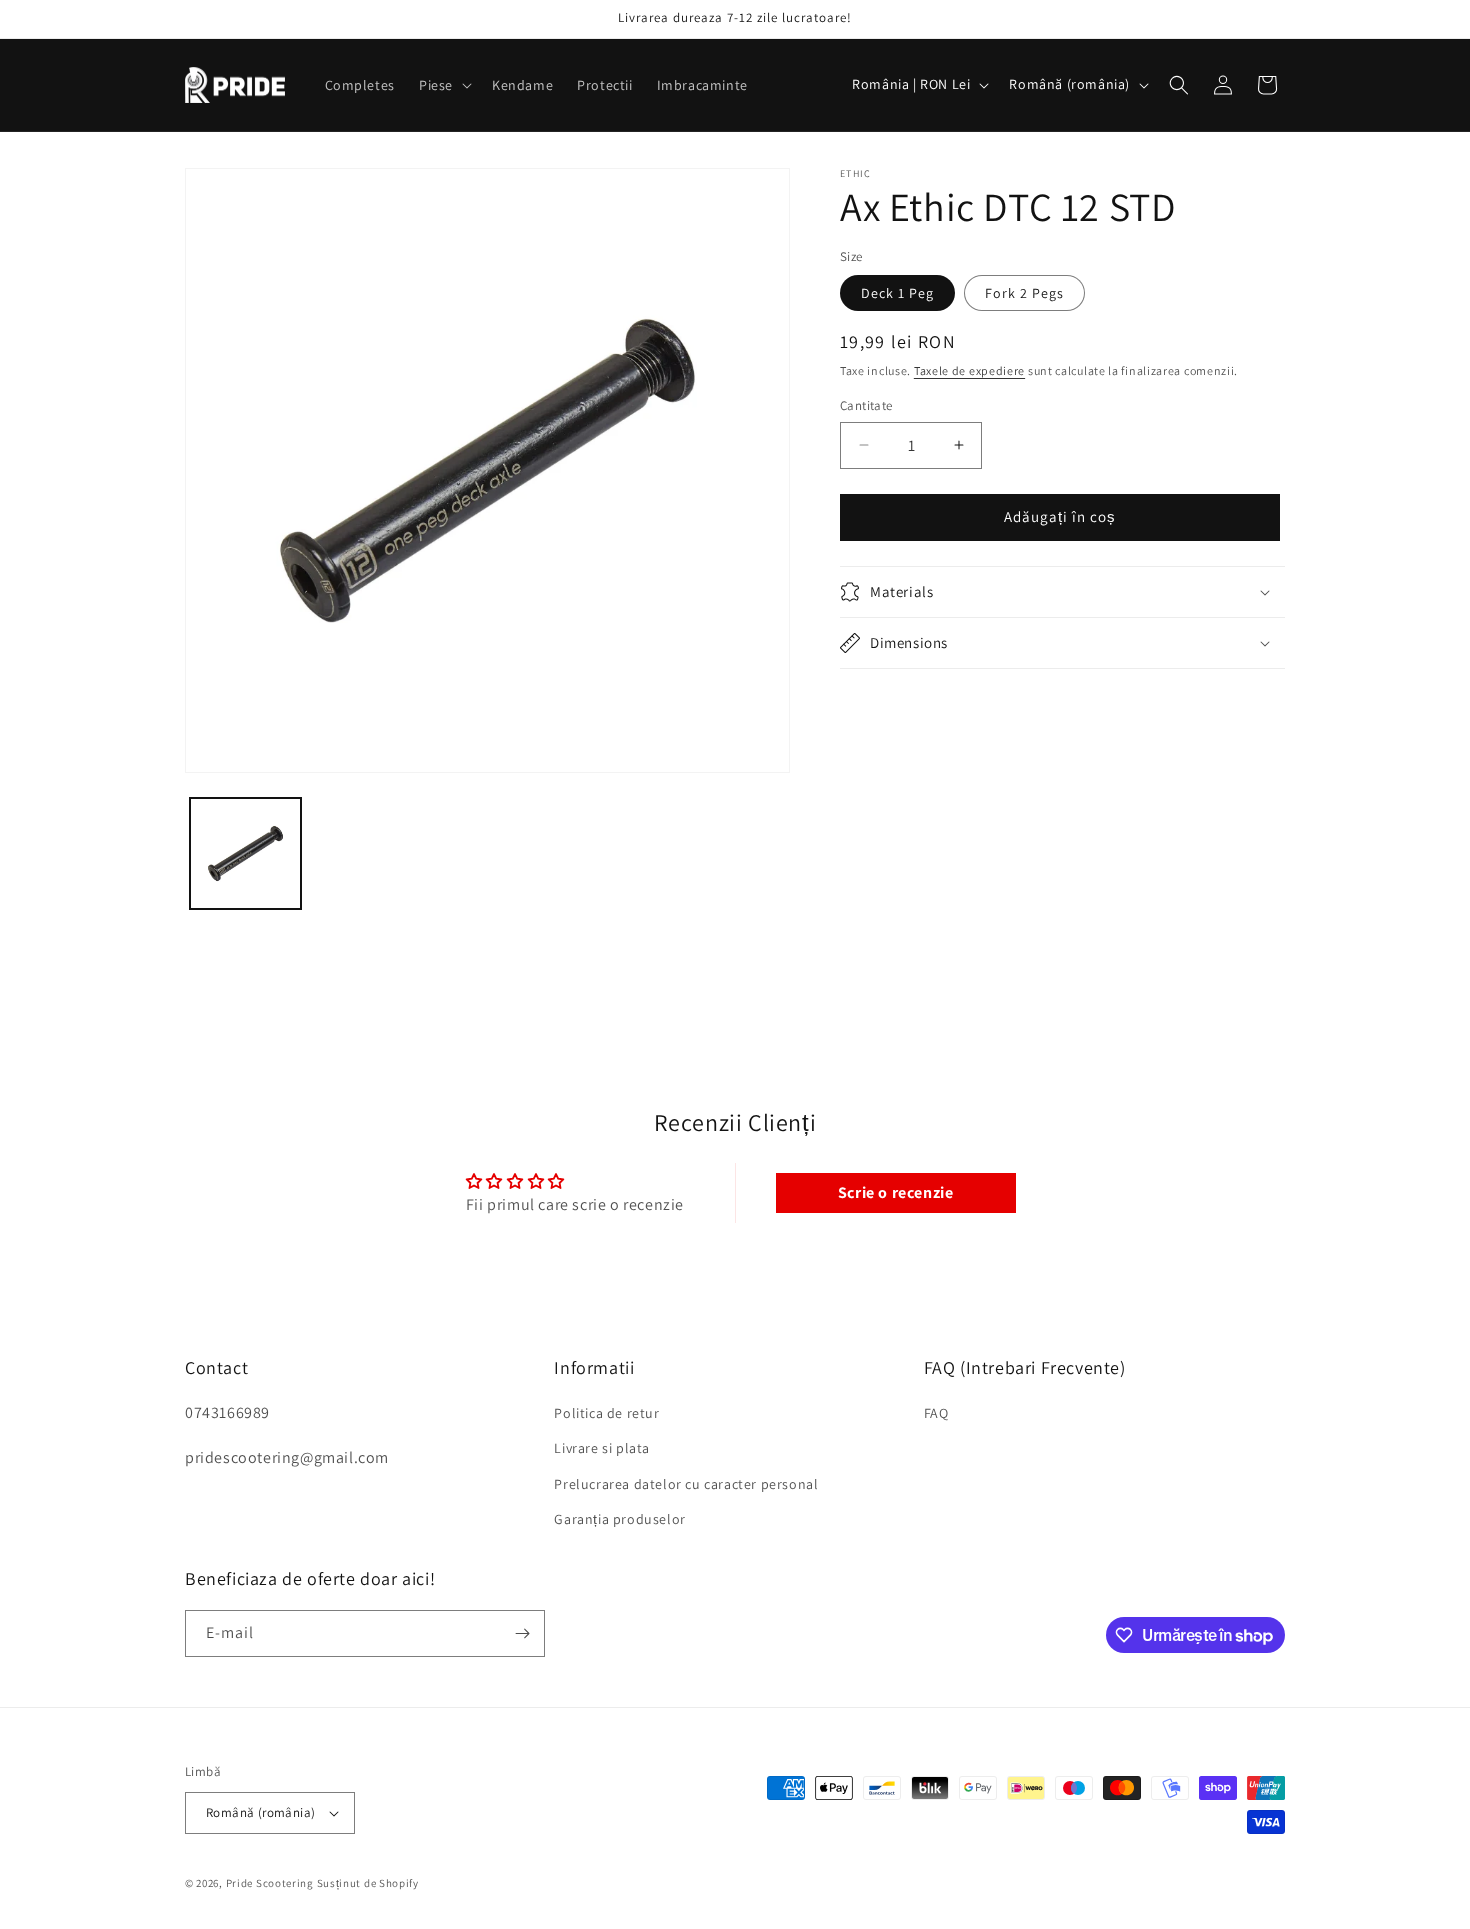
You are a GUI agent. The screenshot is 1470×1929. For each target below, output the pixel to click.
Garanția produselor (619, 1519)
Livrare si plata (602, 1448)
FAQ (936, 1413)
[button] (443, 85)
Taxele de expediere (969, 370)
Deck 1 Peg (897, 293)
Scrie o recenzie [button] (896, 1192)
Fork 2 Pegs (1024, 293)
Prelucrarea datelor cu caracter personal (686, 1483)
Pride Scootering (270, 1883)
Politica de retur (606, 1413)
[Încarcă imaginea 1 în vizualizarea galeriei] (245, 853)
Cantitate (866, 405)
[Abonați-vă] (522, 1633)
